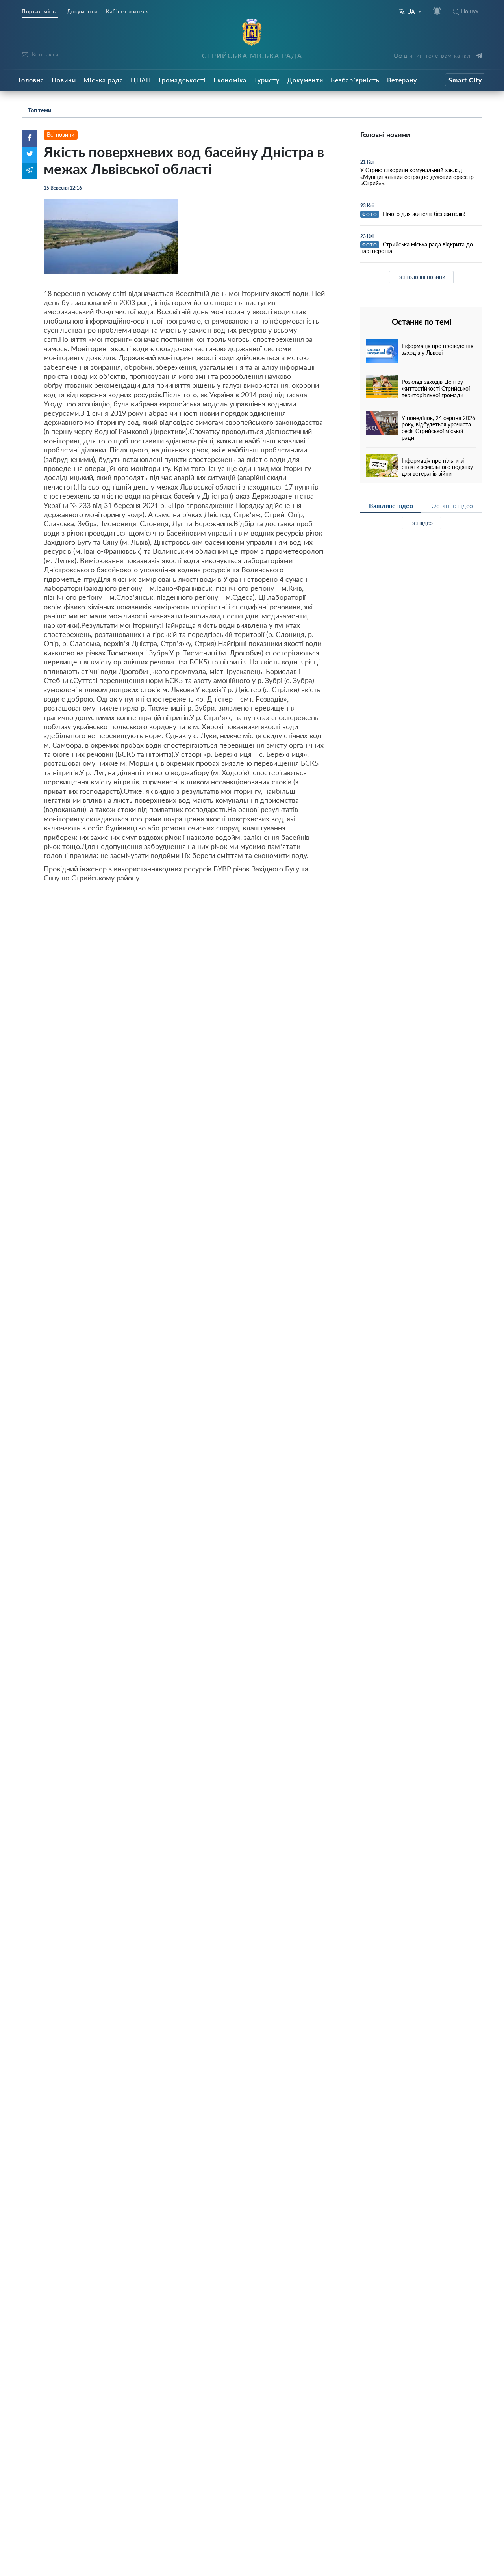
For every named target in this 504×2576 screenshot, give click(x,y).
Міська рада (103, 80)
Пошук (470, 11)
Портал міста (40, 12)
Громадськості (182, 80)
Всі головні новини (421, 277)
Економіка (230, 80)
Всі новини (61, 135)
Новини (64, 80)
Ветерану (402, 80)
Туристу (267, 80)
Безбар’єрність (355, 80)
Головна (31, 80)
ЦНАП (141, 80)
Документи (82, 12)
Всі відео (422, 523)
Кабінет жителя (127, 12)
